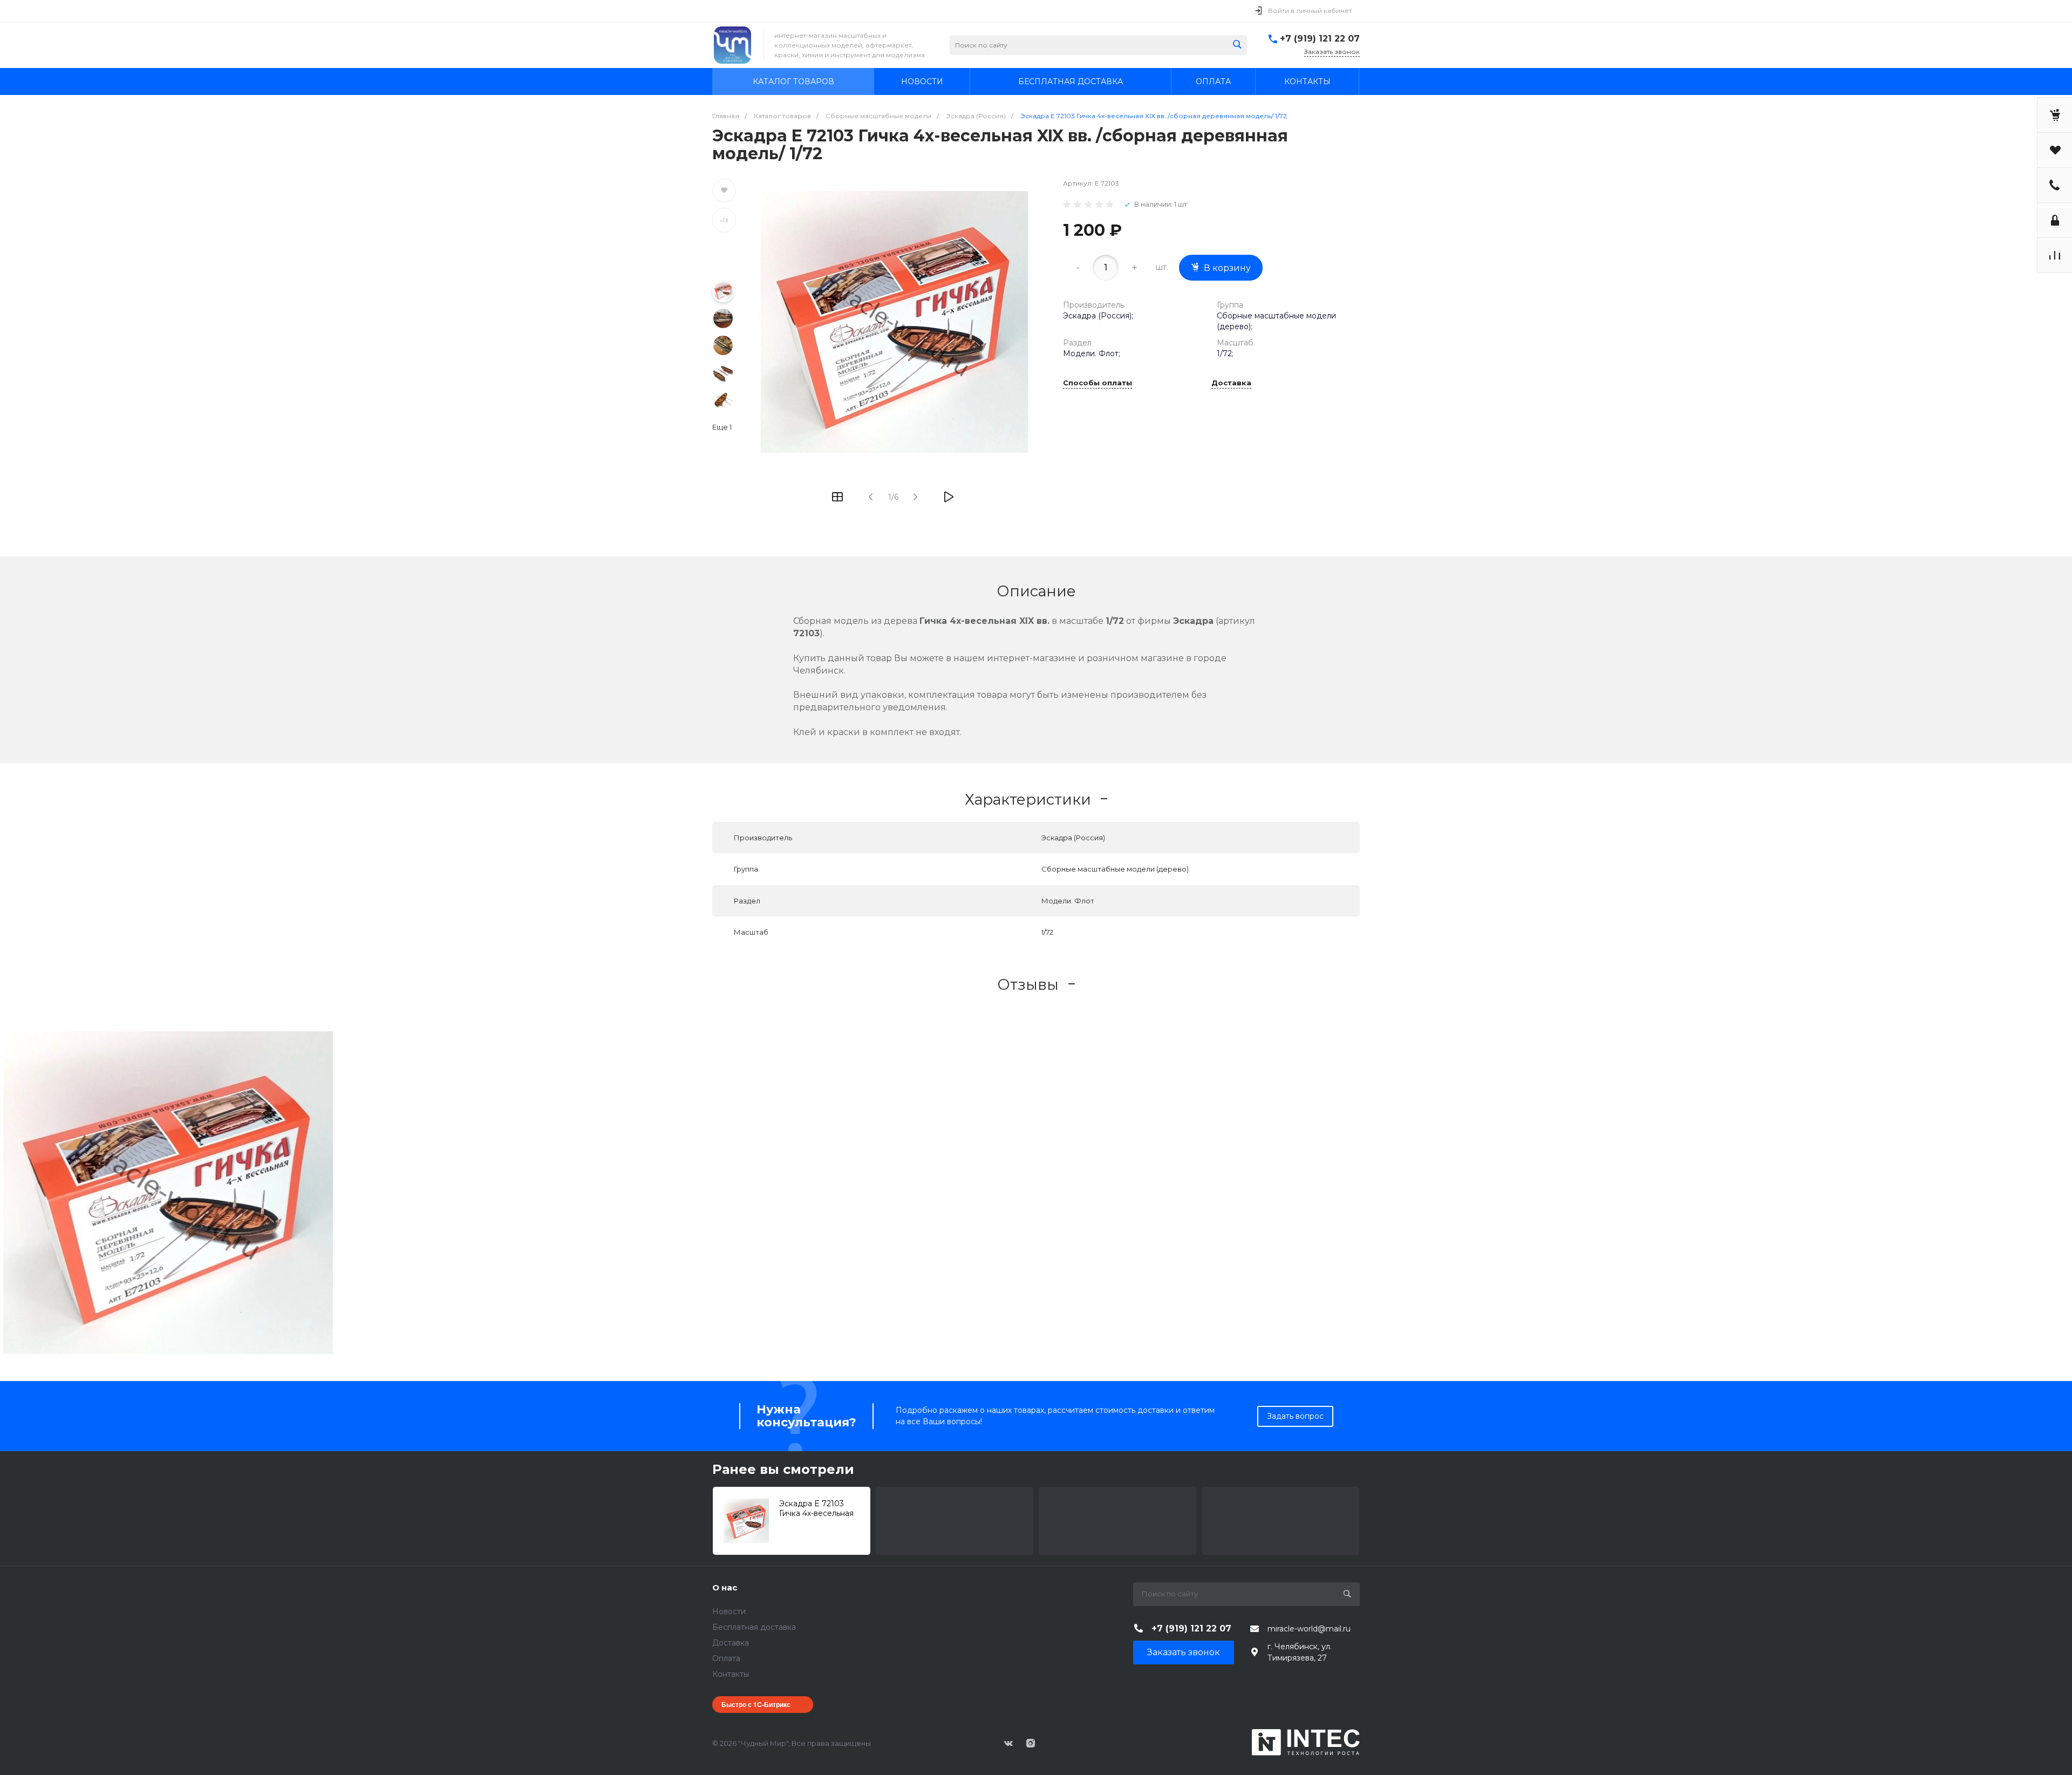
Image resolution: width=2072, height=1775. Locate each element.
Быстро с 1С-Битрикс (756, 1704)
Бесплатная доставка (754, 1627)
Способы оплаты (1098, 383)
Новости (729, 1611)
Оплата (726, 1658)
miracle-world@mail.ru (1309, 1629)
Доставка (1231, 383)
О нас (725, 1587)
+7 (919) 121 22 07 (1320, 39)
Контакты (731, 1674)
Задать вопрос (1295, 1416)
